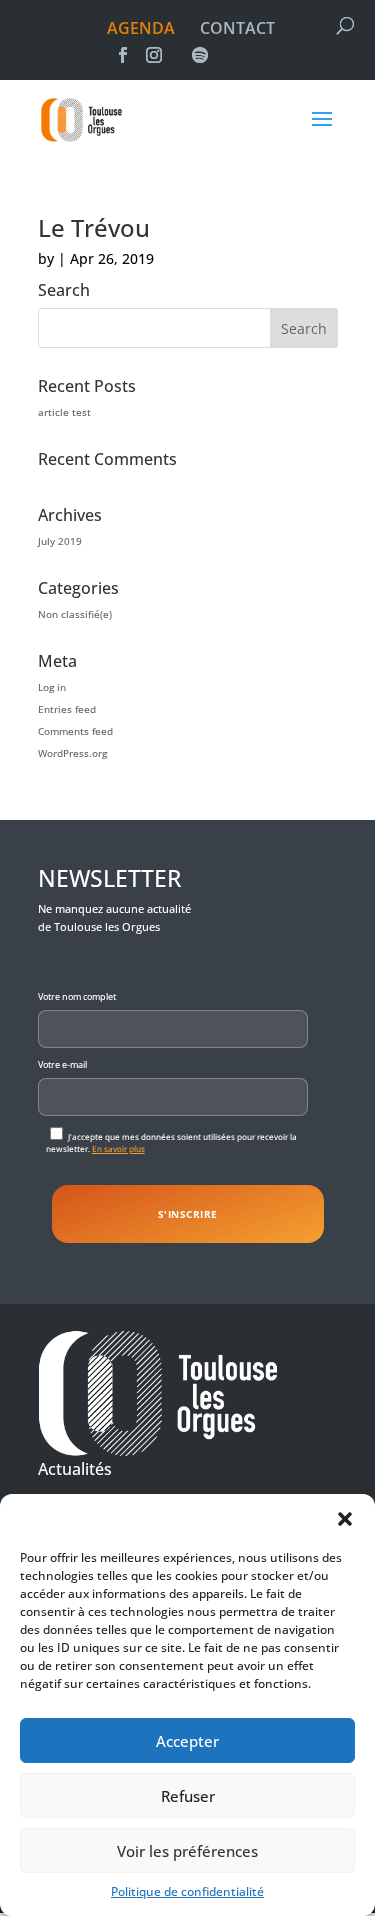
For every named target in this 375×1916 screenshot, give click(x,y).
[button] (345, 1519)
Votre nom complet (77, 996)
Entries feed (67, 709)
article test (64, 412)
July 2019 (60, 541)
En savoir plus (118, 1148)
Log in (52, 687)
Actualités (75, 1469)
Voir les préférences (187, 1851)
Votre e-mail (62, 1064)
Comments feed (75, 731)
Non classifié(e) (75, 614)
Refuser (188, 1796)
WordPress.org (72, 753)
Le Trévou (94, 227)
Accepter (187, 1741)
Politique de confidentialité (187, 1891)
